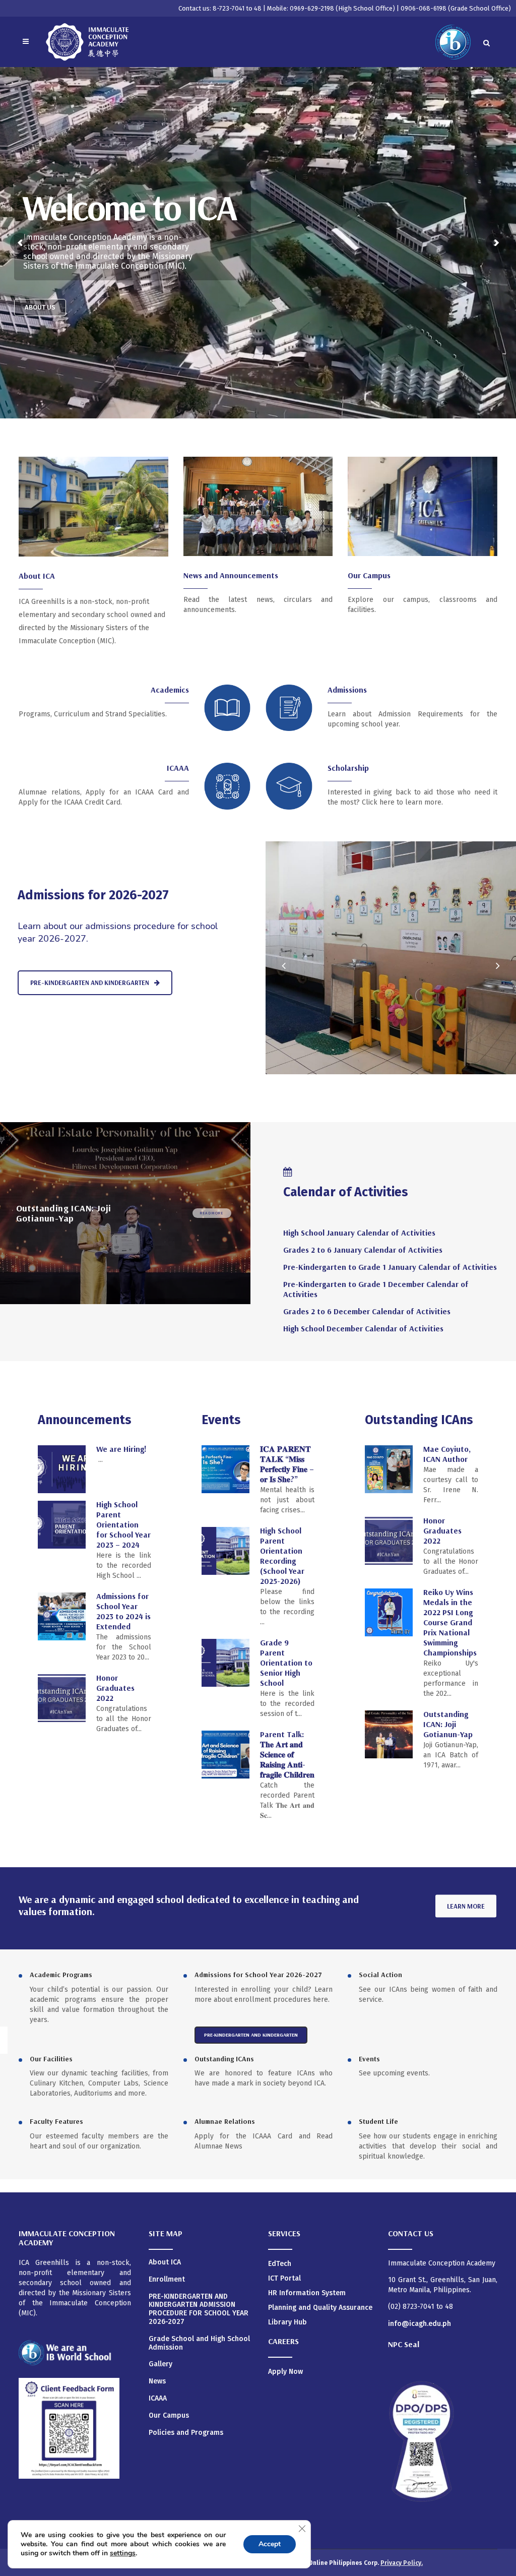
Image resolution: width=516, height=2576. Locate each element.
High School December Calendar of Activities (363, 1328)
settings (123, 2553)
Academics (170, 690)
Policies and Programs (186, 2433)
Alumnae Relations (225, 2121)
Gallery (160, 2364)
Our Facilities (51, 2059)
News (157, 2381)
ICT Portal (284, 2278)
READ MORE (212, 1213)
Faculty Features (56, 2121)
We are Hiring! (121, 1449)
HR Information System (307, 2293)
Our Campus (369, 575)
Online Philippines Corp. (344, 2563)
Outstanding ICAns (224, 2059)
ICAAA (178, 768)
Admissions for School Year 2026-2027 (258, 1975)
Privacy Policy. (402, 2563)
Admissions (347, 690)
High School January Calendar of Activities (359, 1233)
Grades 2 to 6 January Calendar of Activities (363, 1250)
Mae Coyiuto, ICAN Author (447, 1454)
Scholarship (348, 768)
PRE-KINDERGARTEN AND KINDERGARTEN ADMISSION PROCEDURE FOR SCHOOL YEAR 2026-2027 (199, 2309)
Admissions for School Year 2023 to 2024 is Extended (123, 1611)
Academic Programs (61, 1975)
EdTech (280, 2264)
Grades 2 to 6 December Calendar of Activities (367, 1311)
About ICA (37, 576)
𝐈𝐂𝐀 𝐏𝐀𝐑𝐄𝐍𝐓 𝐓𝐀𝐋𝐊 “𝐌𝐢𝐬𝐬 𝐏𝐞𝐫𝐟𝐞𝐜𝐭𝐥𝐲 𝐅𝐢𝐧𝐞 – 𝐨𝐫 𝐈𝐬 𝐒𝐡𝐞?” (287, 1464)
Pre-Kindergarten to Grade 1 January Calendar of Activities (390, 1267)
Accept (270, 2544)
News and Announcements (231, 575)
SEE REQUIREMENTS (55, 294)
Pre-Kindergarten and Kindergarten (90, 983)
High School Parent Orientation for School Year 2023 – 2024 (123, 1524)
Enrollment (167, 2280)
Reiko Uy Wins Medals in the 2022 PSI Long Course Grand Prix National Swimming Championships (450, 1622)
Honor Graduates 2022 (115, 1688)
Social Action (380, 1975)
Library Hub (287, 2322)
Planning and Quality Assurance (320, 2308)
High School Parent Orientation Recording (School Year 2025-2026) (282, 1556)
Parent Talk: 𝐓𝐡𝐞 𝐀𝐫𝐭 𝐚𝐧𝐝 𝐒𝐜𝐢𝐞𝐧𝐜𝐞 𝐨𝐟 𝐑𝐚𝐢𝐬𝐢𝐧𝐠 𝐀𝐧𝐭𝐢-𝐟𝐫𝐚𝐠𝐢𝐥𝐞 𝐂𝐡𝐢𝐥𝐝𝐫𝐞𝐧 (287, 1754)
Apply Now (285, 2372)
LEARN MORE (466, 1906)
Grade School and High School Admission (199, 2343)
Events (369, 2059)
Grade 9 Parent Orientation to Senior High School (286, 1663)
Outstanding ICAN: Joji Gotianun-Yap (448, 1724)
